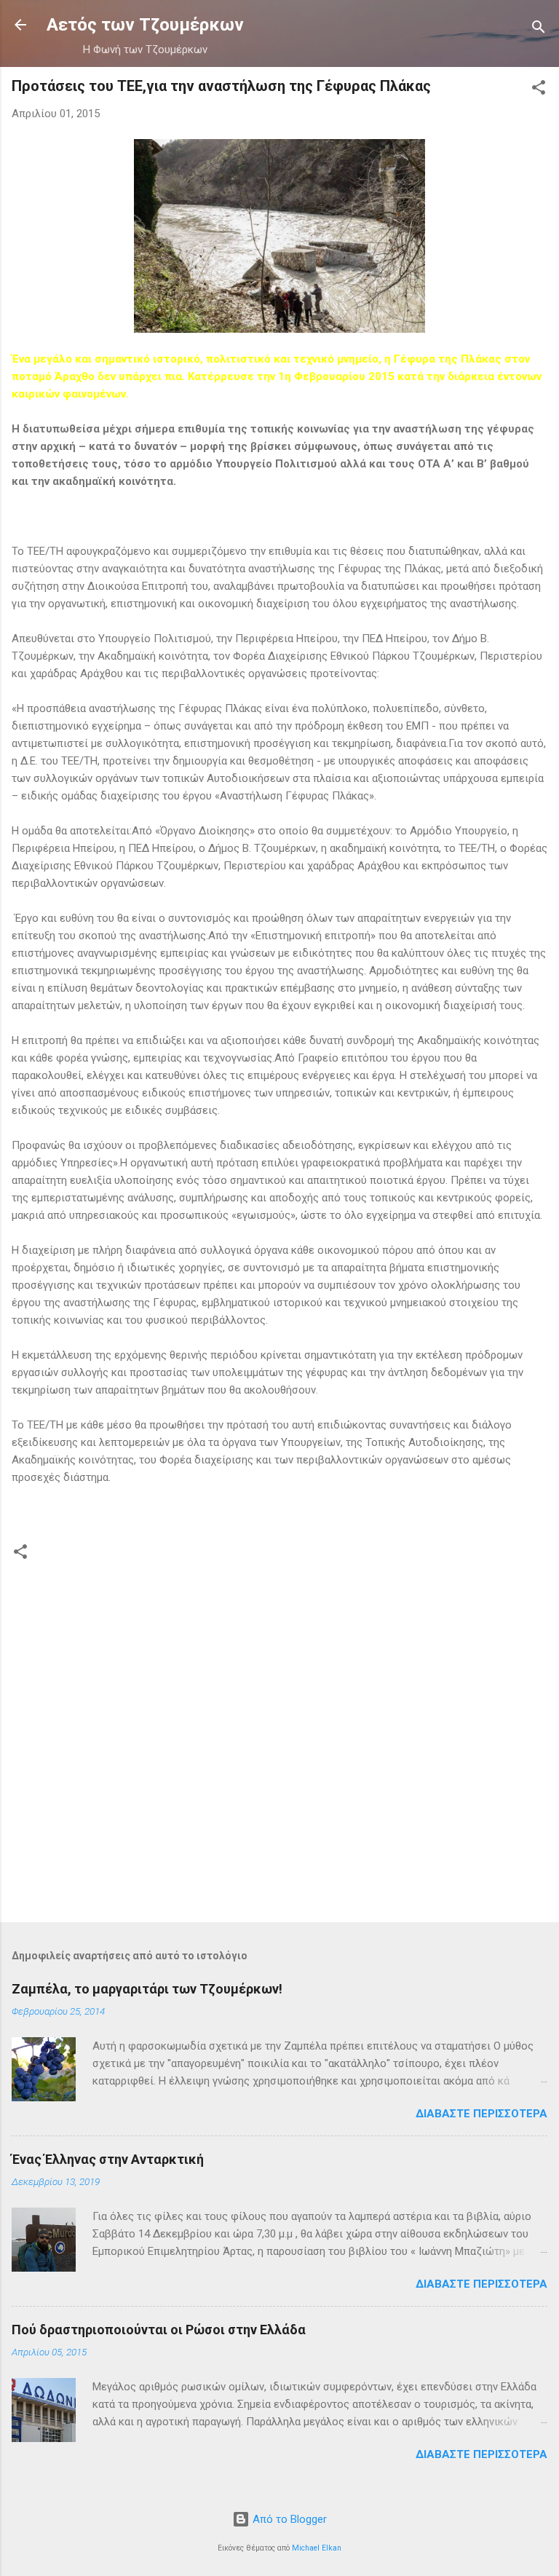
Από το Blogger (288, 2519)
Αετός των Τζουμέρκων (145, 25)
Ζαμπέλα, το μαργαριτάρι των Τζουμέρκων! (147, 1989)
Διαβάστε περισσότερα (481, 2114)
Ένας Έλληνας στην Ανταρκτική (108, 2159)
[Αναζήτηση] (539, 29)
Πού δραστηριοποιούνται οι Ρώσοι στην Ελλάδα (159, 2330)
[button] (539, 90)
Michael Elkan (317, 2548)
